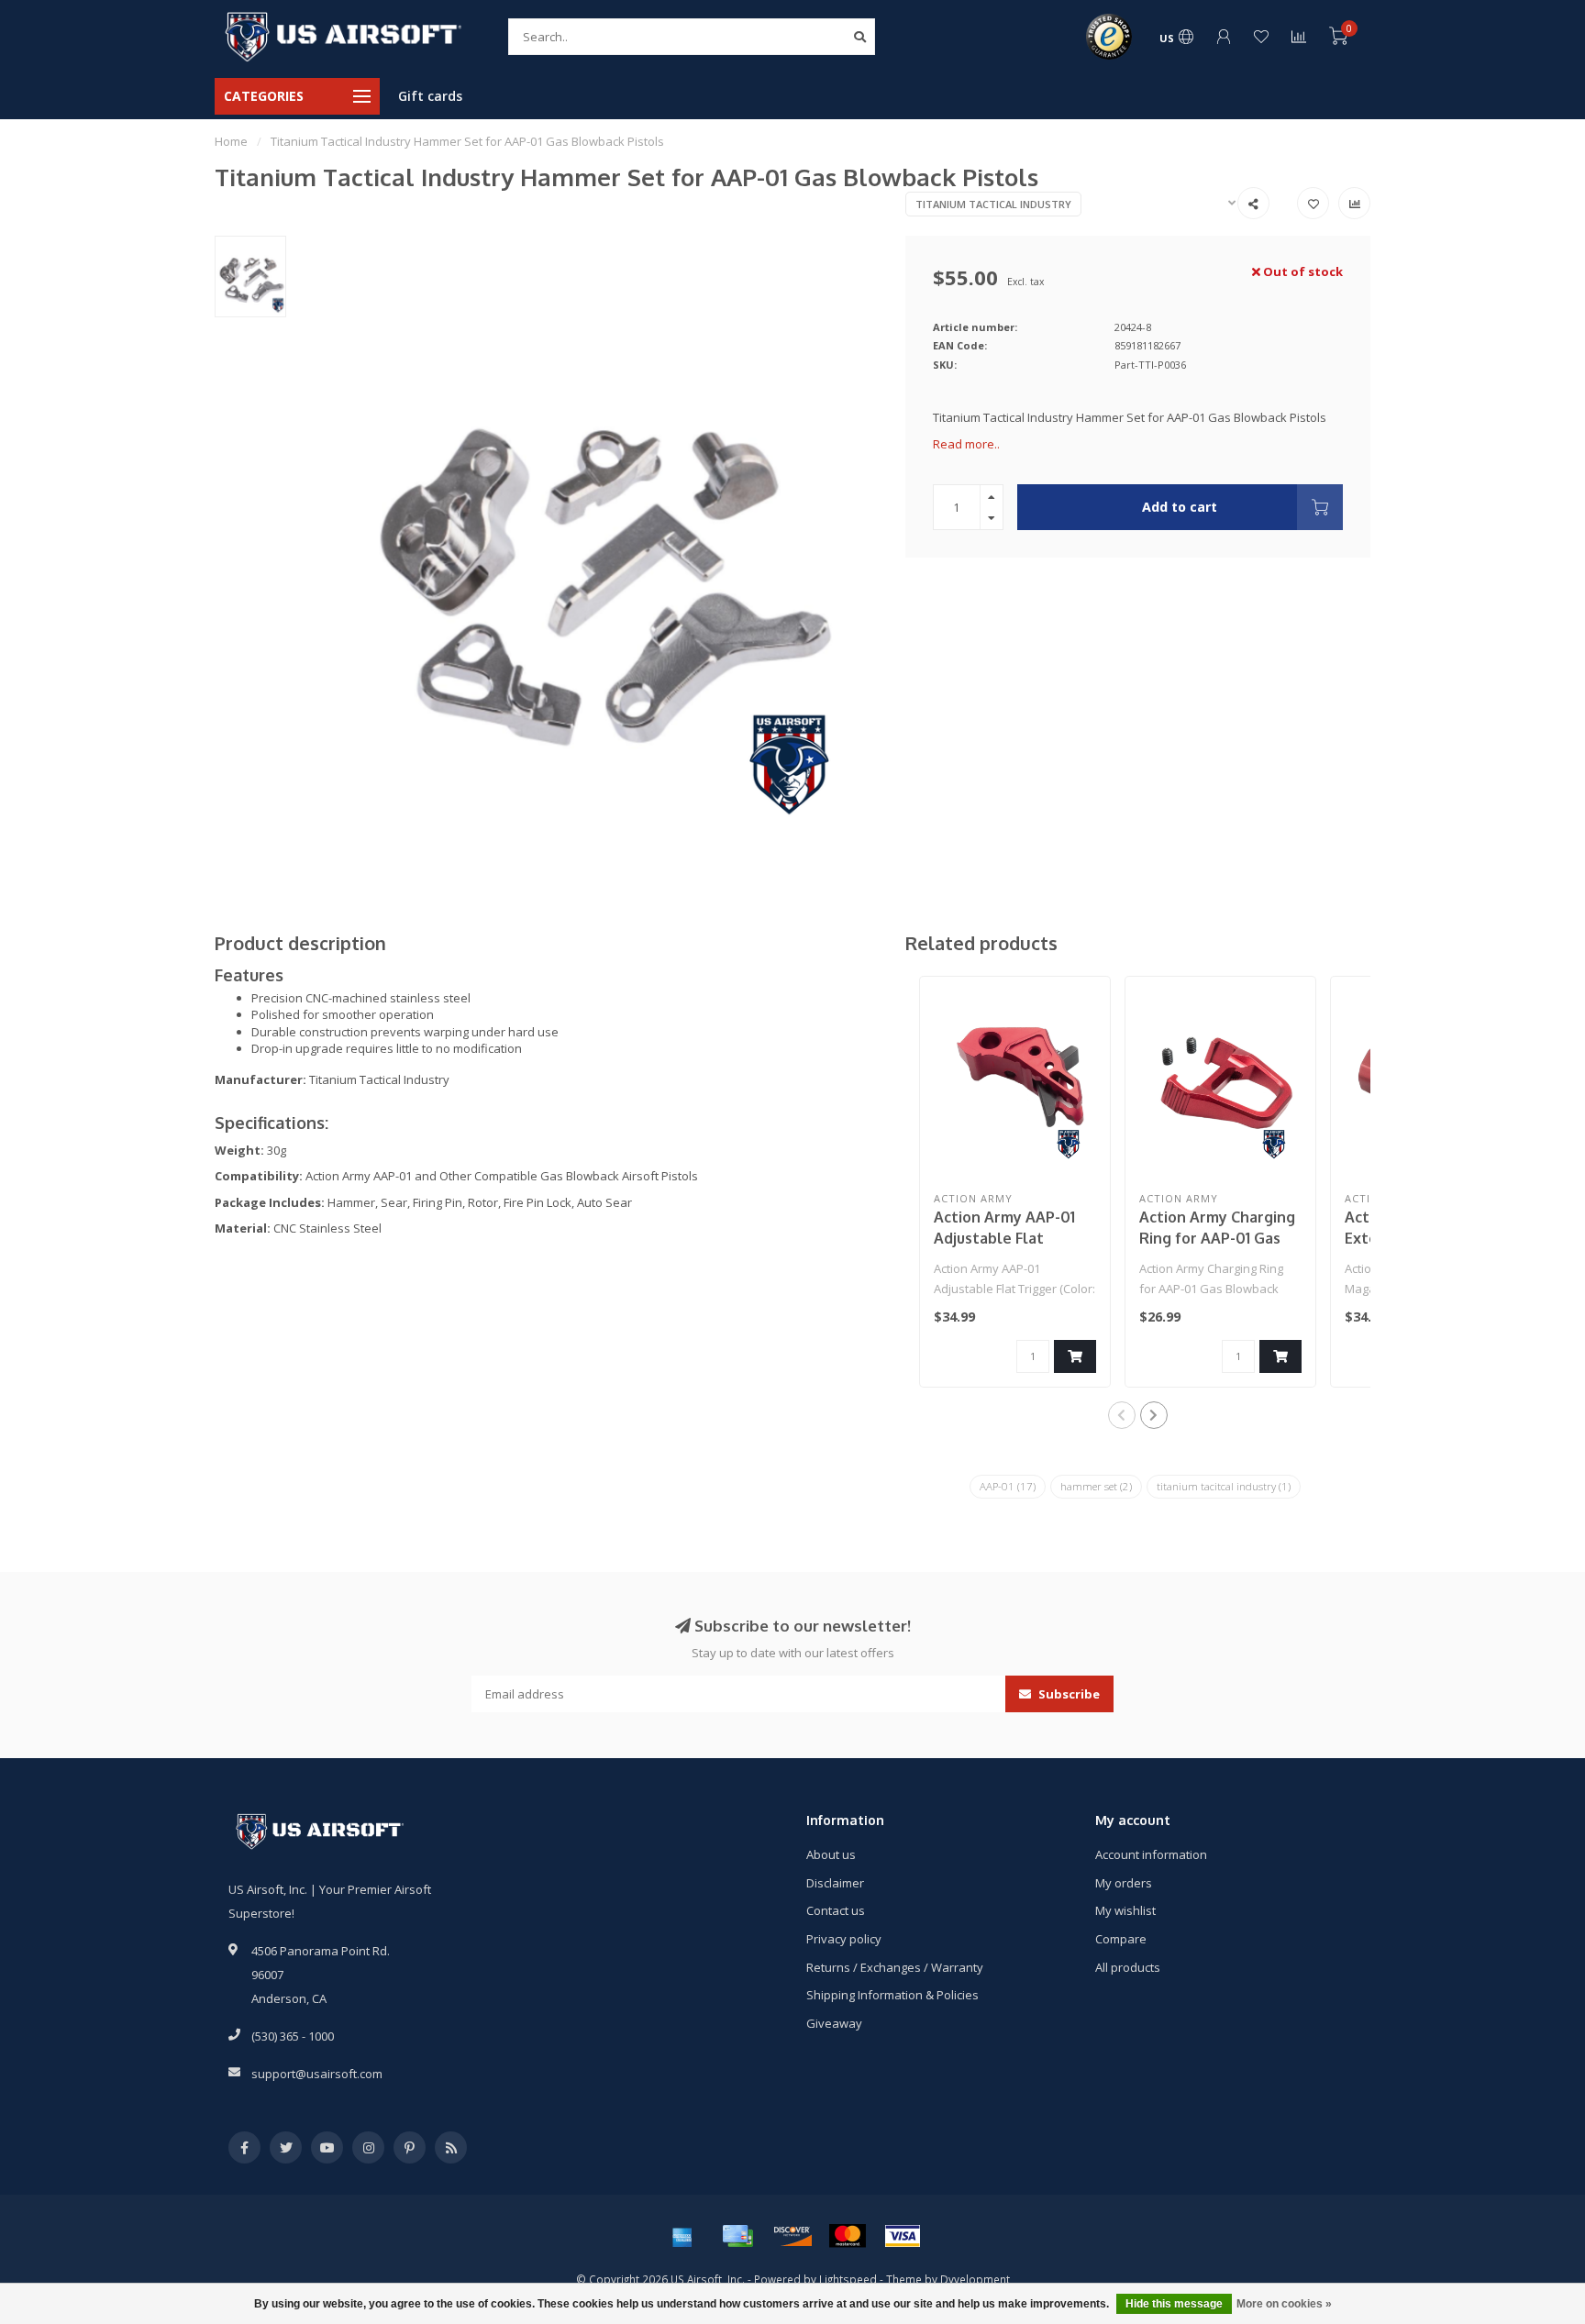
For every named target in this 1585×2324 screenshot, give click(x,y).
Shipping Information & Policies (892, 1995)
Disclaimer (835, 1883)
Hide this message (1174, 2304)
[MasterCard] (848, 2236)
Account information (1151, 1854)
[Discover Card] (792, 2236)
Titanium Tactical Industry (993, 204)
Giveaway (834, 2023)
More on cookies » (1284, 2304)
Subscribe (1068, 1694)
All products (1128, 1967)
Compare (1121, 1939)
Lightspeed (848, 2279)
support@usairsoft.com (317, 2074)
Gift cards (430, 96)
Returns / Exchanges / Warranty (895, 1967)
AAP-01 (1008, 1486)
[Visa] (903, 2236)
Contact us (836, 1910)
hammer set (1096, 1486)
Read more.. (966, 444)
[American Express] (682, 2236)
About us (831, 1854)
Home (231, 141)
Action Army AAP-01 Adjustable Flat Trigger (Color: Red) (1005, 1238)
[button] (1122, 1415)
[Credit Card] (737, 2236)
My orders (1124, 1883)
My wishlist (1125, 1910)
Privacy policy (844, 1939)
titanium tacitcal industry (1224, 1486)
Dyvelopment (975, 2279)
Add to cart (1180, 507)
